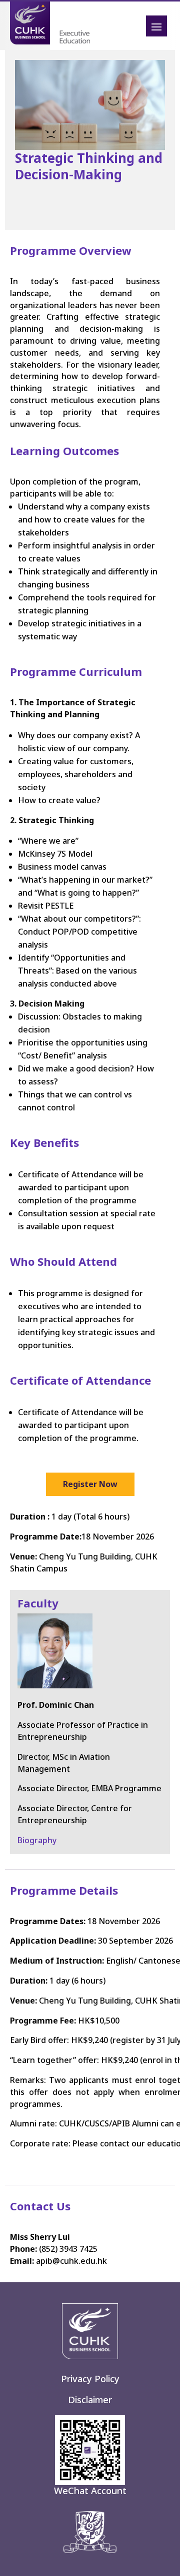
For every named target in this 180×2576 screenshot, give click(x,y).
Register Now (90, 1484)
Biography (37, 1840)
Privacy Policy (90, 2379)
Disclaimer (90, 2400)
